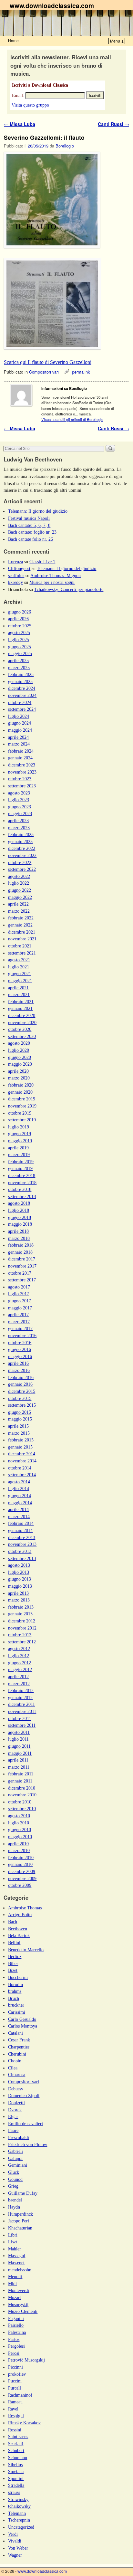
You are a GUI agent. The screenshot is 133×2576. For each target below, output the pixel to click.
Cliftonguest (19, 568)
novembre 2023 (22, 772)
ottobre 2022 (20, 862)
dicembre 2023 (22, 765)
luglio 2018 (19, 1210)
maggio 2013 (20, 1586)
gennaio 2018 (20, 1252)
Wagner (15, 2555)
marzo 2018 (19, 1238)
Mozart (15, 2297)
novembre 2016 (22, 1336)
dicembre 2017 (22, 1259)
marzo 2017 (19, 1322)
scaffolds (16, 575)
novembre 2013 (22, 1544)
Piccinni (15, 2367)
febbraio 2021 (21, 1002)
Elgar (13, 2116)
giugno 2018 (20, 1217)
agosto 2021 (19, 960)
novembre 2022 (22, 855)
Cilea (13, 2068)
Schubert (16, 2450)
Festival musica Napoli (29, 518)
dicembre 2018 (22, 1175)
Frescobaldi (19, 2137)
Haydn (14, 2207)
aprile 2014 (18, 1509)
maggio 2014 (20, 1503)
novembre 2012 (22, 1628)
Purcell (15, 2388)
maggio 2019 (20, 1141)
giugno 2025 (20, 647)
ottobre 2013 (20, 1551)
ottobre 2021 (20, 946)
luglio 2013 (19, 1572)
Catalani (15, 2033)
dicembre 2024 (22, 688)
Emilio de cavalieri (26, 2124)
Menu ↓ (117, 41)
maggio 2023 (20, 813)
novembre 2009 (22, 1878)
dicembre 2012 (22, 1621)
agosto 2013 (19, 1565)
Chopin (15, 2061)
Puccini (15, 2381)
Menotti (15, 2277)
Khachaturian (20, 2228)
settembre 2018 (22, 1196)
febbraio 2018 (21, 1245)
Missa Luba (20, 124)
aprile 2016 (18, 1363)
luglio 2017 (19, 1294)
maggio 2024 (20, 730)
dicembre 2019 (22, 1099)
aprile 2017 (18, 1315)
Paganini (16, 2318)
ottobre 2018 (20, 1189)
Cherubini (17, 2054)
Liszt (13, 2242)
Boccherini (18, 1977)
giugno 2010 (20, 1830)
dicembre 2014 (22, 1454)
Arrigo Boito (20, 1915)
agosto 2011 (19, 1732)
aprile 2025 (18, 661)
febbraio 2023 (21, 834)
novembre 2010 (22, 1795)
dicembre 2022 (22, 848)
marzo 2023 (19, 828)
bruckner (16, 2005)
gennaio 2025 (20, 681)
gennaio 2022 (20, 925)
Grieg (13, 2186)
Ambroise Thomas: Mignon (56, 575)
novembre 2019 (22, 1106)
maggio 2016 (20, 1356)
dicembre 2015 (22, 1391)
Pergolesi (16, 2346)
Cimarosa (17, 2075)
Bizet (13, 1970)
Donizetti (16, 2103)
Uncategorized (21, 2527)
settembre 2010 (22, 1809)
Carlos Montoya (23, 2026)
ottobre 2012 (20, 1635)
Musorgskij (18, 2305)
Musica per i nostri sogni (52, 582)
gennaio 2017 (20, 1328)
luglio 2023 (19, 800)
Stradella (16, 2485)
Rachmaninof (20, 2395)
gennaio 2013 (20, 1614)
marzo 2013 (19, 1600)
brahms (15, 1991)
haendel (15, 2200)
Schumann (18, 2457)
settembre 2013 (22, 1558)
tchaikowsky (19, 2506)
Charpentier (19, 2047)
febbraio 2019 (21, 1162)
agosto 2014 (19, 1482)
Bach (13, 1922)
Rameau (15, 2402)
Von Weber (18, 2548)
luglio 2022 (19, 883)
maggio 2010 (20, 1837)
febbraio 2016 (21, 1377)
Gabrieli (15, 2151)
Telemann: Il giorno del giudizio (38, 511)
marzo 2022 (19, 911)
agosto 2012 (19, 1649)
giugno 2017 (20, 1301)
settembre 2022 (22, 869)
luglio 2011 (18, 1739)
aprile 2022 (18, 904)
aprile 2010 (18, 1844)
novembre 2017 (22, 1266)
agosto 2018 (19, 1203)
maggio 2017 (20, 1308)
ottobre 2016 (20, 1343)
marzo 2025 (19, 668)
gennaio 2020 (20, 1092)
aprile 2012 (18, 1677)
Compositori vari (44, 372)
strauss (14, 2492)
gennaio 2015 (20, 1447)
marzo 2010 (19, 1850)
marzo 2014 (19, 1516)
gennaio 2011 (20, 1781)
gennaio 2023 (20, 841)
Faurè (13, 2130)
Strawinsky (18, 2499)
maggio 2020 (20, 1064)
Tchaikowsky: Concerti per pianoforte (69, 589)
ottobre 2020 (20, 1029)
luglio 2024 (19, 716)
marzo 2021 (19, 994)
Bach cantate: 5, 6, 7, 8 (29, 525)
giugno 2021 (20, 974)
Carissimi (17, 2012)
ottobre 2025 (20, 626)
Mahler (15, 2249)
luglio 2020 (19, 1050)
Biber (13, 1963)
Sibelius (15, 2465)
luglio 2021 (19, 967)
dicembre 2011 (21, 1704)
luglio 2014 (19, 1488)
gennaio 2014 (20, 1530)
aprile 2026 (18, 619)
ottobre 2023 (20, 779)
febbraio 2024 (21, 751)
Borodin (15, 1984)
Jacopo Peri (19, 2221)
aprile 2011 (18, 1760)
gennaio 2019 (20, 1168)
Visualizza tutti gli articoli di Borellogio (72, 419)
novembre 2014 (22, 1461)
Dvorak (15, 2110)
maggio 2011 (20, 1753)
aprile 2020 (18, 1071)
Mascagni (17, 2256)
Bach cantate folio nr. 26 (31, 539)
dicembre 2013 (22, 1537)
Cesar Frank (19, 2040)
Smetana (16, 2471)
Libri (13, 2235)
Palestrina (17, 2332)
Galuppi (15, 2158)
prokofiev (17, 2374)
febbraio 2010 (21, 1858)
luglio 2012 (19, 1656)
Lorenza (15, 562)
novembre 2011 (22, 1711)
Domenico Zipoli (24, 2096)
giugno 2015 (20, 1412)
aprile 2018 (18, 1231)
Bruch (14, 1998)
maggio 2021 (20, 981)
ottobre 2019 (20, 1113)
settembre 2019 (22, 1120)
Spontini (16, 2478)
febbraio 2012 (21, 1690)
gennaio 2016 (20, 1384)
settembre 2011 (22, 1725)
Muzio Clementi (23, 2311)
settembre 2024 (22, 709)
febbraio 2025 (21, 674)
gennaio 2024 (20, 758)
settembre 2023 (22, 786)
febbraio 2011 (21, 1774)
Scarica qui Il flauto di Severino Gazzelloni (48, 362)
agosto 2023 (19, 793)
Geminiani (18, 2165)
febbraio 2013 (21, 1607)
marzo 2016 (19, 1370)
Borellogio (65, 146)
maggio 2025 (20, 653)
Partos (14, 2339)
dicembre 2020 (22, 1015)
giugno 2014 (20, 1496)
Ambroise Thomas (25, 1908)
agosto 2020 (19, 1043)
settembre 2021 (22, 953)
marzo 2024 (19, 744)
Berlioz (15, 1956)
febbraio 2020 (21, 1085)
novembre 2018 (22, 1183)
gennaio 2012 (20, 1697)
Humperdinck (20, 2214)
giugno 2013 (20, 1579)
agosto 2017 (19, 1287)
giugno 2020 (20, 1057)
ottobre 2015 (20, 1398)
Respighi (16, 2416)
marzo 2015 (19, 1433)
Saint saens (18, 2437)
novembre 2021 (22, 939)
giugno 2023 (20, 807)
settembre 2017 (22, 1280)
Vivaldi (15, 2541)
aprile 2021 (18, 988)
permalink (81, 372)
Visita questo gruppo (30, 105)
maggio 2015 (20, 1419)
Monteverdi (19, 2290)
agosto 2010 (19, 1816)
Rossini (15, 2430)
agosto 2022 (19, 876)
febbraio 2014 (21, 1523)
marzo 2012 (19, 1684)
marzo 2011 (19, 1767)
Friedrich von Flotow (28, 2144)
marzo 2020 (19, 1078)
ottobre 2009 (20, 1885)
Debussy (16, 2089)
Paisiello (16, 2325)
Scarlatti (16, 2444)
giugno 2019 (20, 1134)
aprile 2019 (18, 1148)
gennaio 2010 (20, 1864)
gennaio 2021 (20, 1008)
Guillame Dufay (23, 2193)
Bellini (14, 1943)
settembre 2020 (22, 1036)
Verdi (13, 2534)
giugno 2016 (20, 1349)
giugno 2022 (20, 890)
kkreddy (15, 582)
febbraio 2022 (21, 918)
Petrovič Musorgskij (26, 2360)
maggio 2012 (20, 1669)
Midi (12, 2284)
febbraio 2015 (21, 1440)
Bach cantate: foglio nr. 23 (32, 532)
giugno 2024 (20, 723)
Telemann (17, 2513)
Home (13, 40)
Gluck (14, 2172)
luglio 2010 (19, 1823)
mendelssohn (20, 2270)
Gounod (15, 2179)
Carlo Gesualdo (22, 2019)
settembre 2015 (22, 1405)
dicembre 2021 (22, 932)
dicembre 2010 (22, 1788)
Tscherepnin (19, 2520)
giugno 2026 (20, 612)
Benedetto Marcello (26, 1950)
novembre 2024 (22, 695)
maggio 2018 (20, 1224)
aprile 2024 (18, 737)
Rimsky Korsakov (24, 2423)
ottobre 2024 (20, 702)
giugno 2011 (19, 1746)
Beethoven (18, 1929)
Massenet (16, 2263)
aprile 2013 (18, 1593)
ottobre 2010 (20, 1802)
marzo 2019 (19, 1155)
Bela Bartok (19, 1935)
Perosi (14, 2353)
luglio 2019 (19, 1127)
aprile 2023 (18, 821)
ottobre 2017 (20, 1273)
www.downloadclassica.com (52, 5)
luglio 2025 (19, 640)
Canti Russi (113, 124)
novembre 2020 (22, 1022)
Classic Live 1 (42, 562)
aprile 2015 (18, 1426)
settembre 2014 (22, 1475)
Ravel (13, 2409)
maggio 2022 (20, 897)
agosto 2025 (19, 632)
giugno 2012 (20, 1663)
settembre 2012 (22, 1642)
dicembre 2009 (22, 1871)
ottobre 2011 (20, 1718)
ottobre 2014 (20, 1468)
